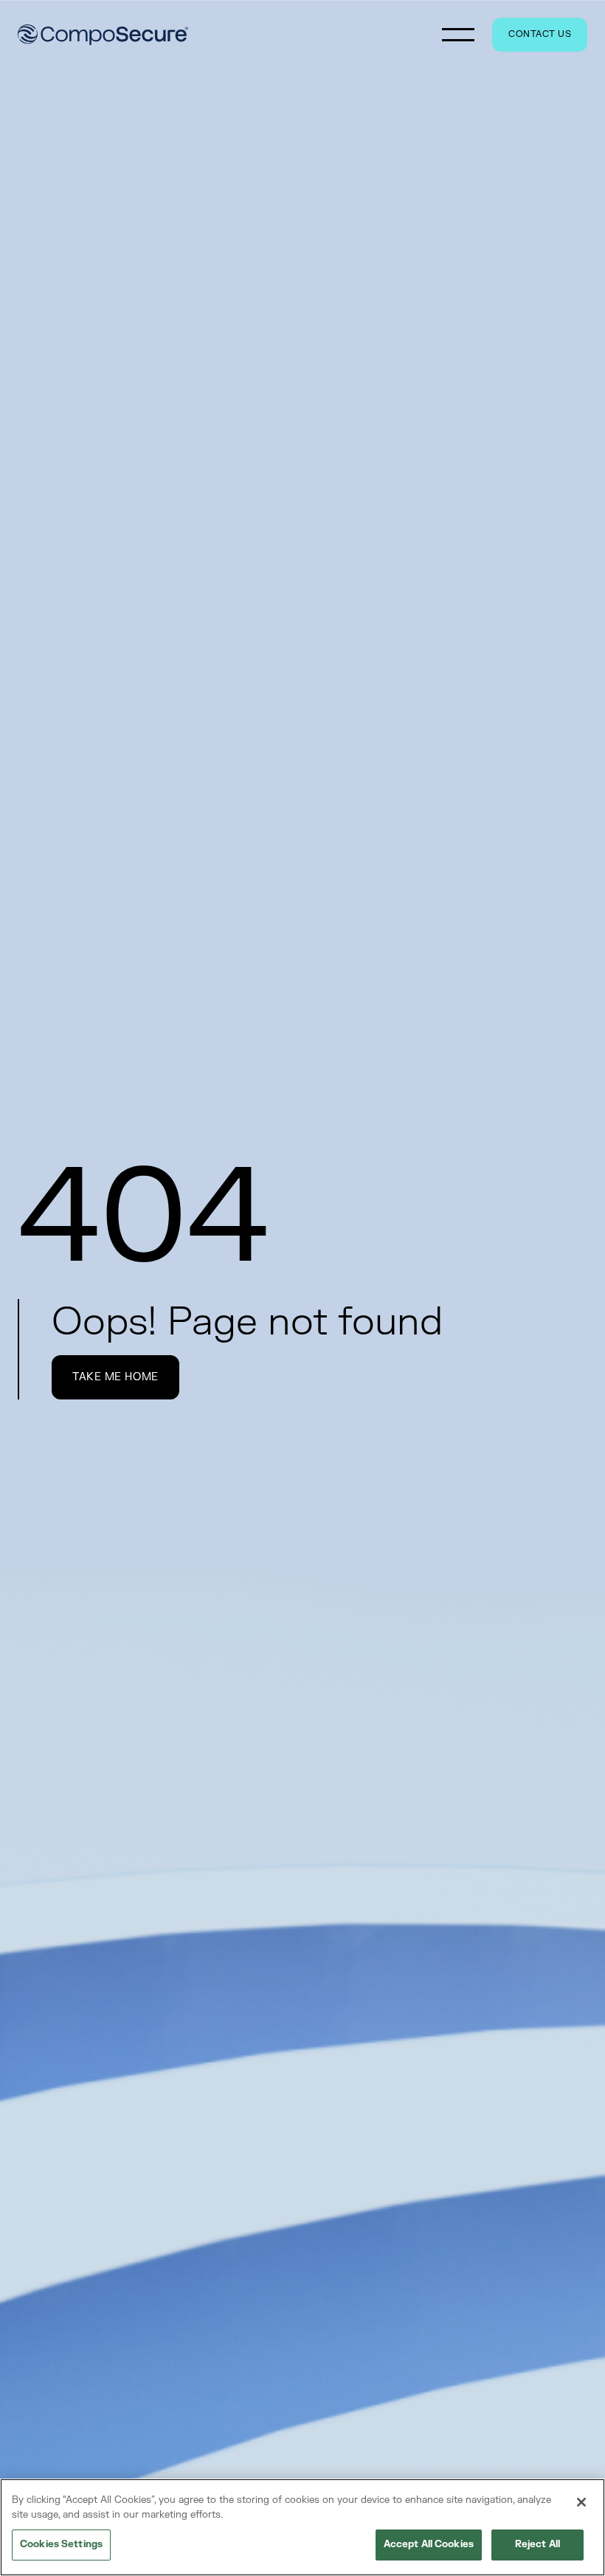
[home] (103, 35)
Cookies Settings (61, 2544)
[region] (302, 2527)
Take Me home (115, 1377)
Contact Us (540, 34)
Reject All (537, 2544)
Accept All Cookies (429, 2544)
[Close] (581, 2502)
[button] (458, 35)
